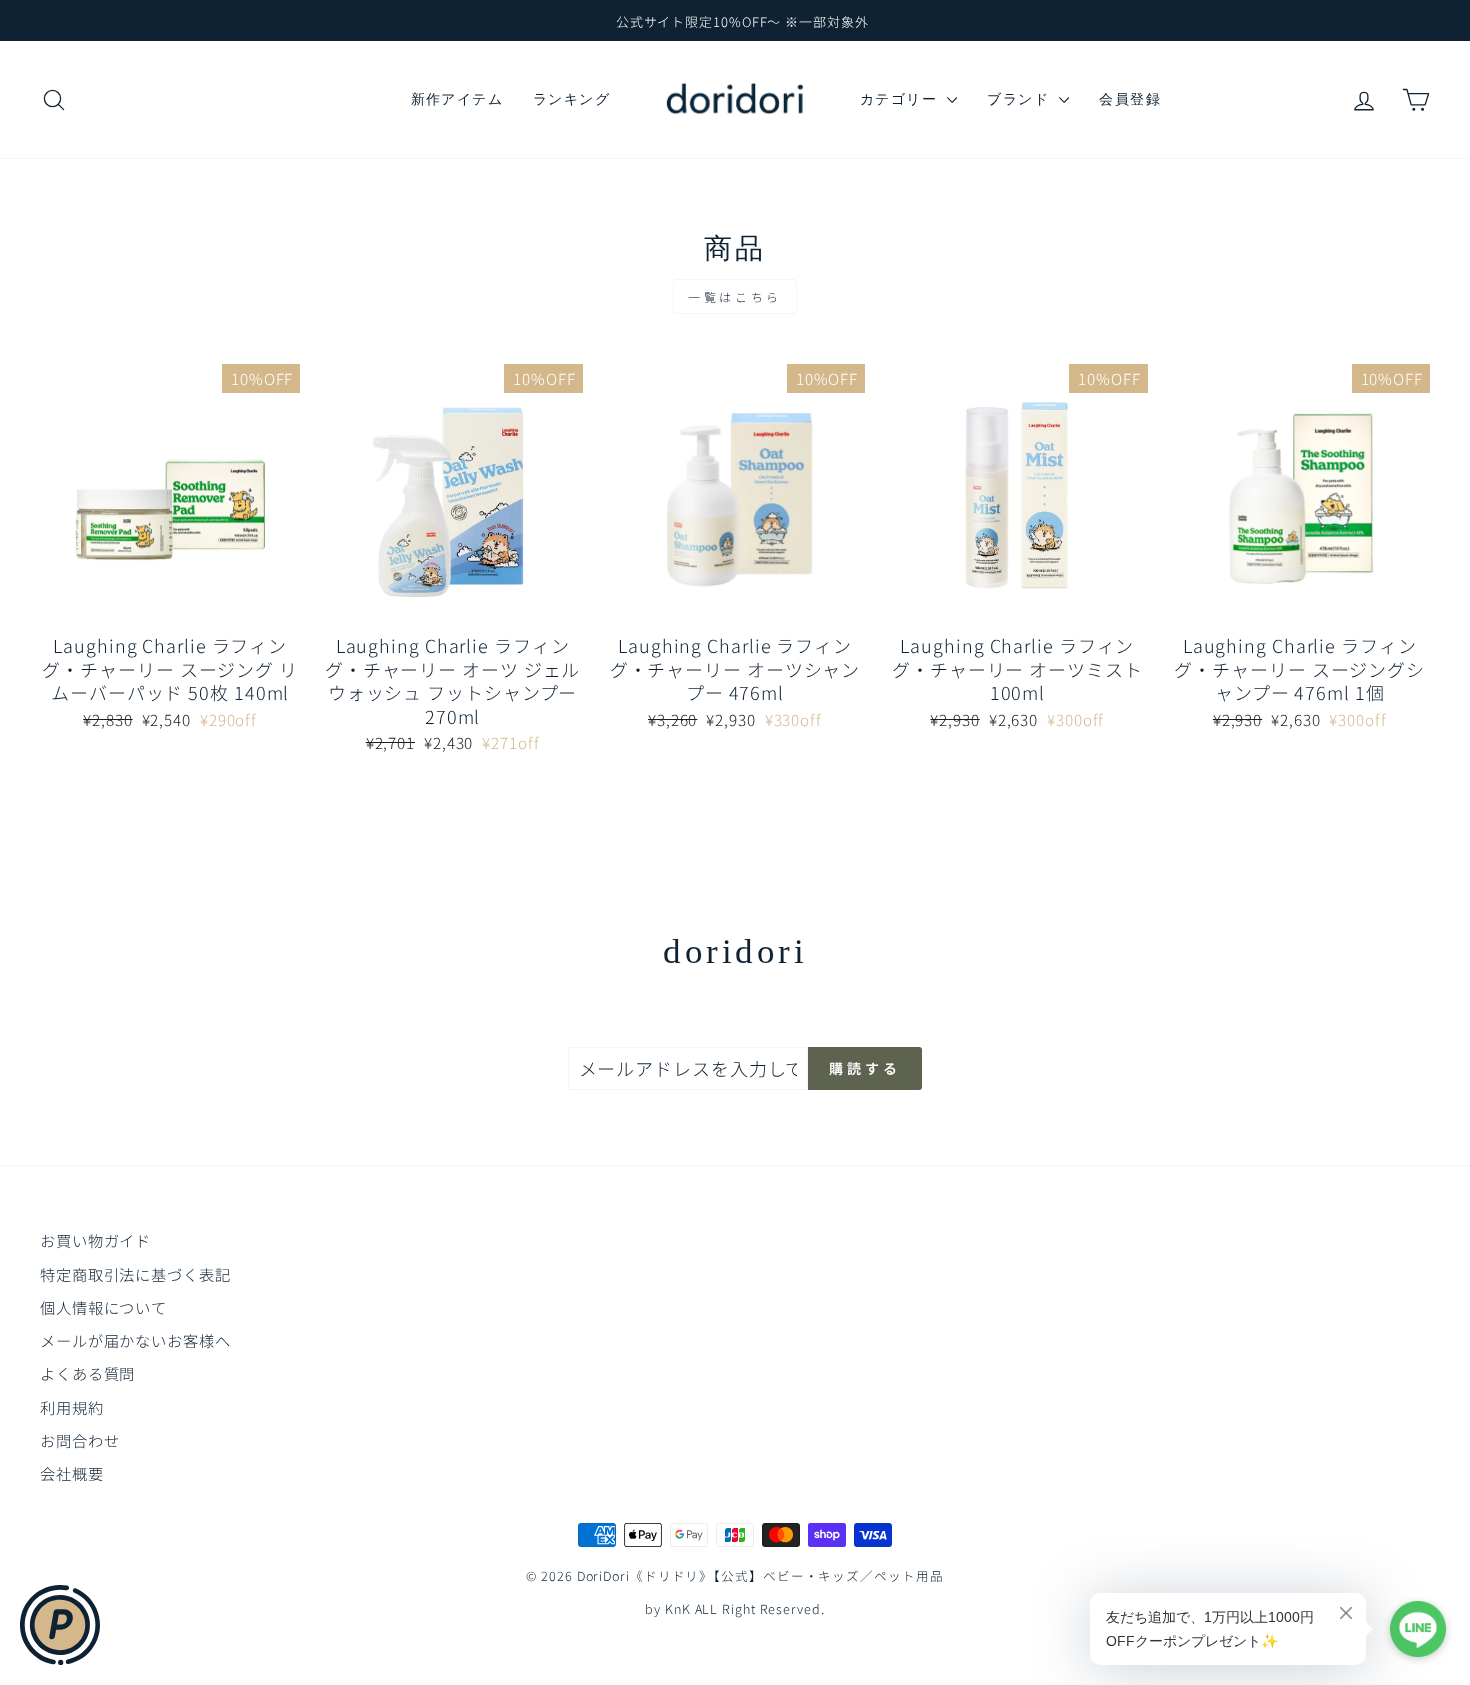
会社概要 (72, 1473)
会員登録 (1130, 99)
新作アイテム (457, 99)
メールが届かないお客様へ (135, 1340)
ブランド (1020, 99)
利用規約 (72, 1407)
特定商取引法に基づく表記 (135, 1274)
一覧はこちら (735, 296)
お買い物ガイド (95, 1240)
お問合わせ (80, 1440)
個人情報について (103, 1307)
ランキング (571, 99)
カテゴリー (901, 99)
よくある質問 (87, 1373)
